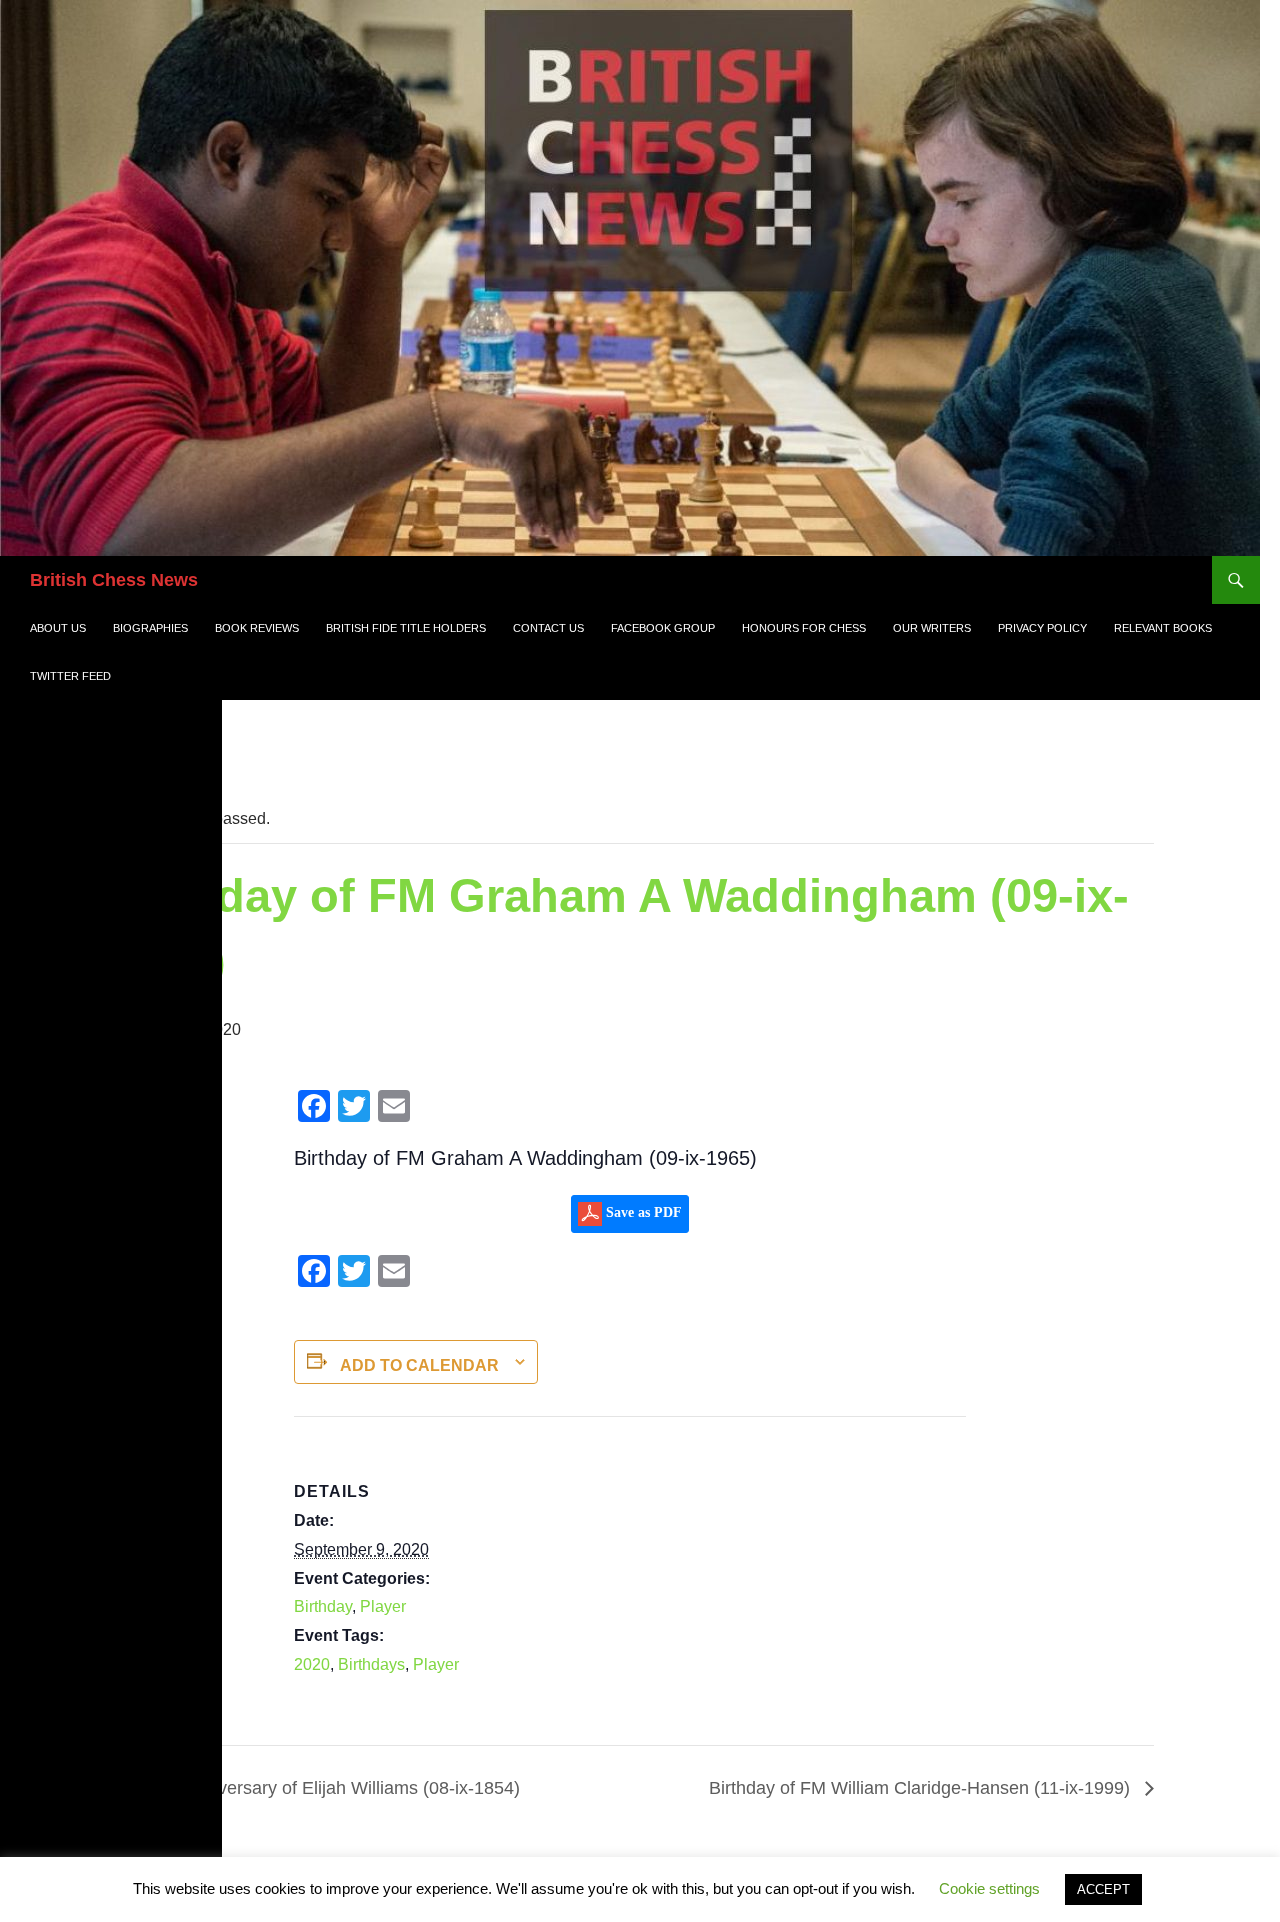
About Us (58, 628)
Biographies (150, 628)
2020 (312, 1664)
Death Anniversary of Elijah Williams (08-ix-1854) (322, 1788)
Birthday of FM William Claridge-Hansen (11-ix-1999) (922, 1788)
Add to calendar (419, 1365)
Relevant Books (1163, 628)
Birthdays (371, 1664)
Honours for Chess (804, 628)
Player (383, 1606)
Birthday (323, 1606)
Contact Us (548, 628)
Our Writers (932, 628)
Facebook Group (663, 628)
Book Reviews (257, 628)
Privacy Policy (1042, 628)
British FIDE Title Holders (406, 628)
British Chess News (114, 580)
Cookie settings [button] (989, 1888)
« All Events (156, 753)
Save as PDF (642, 1212)
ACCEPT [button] (1103, 1889)
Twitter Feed (70, 676)
